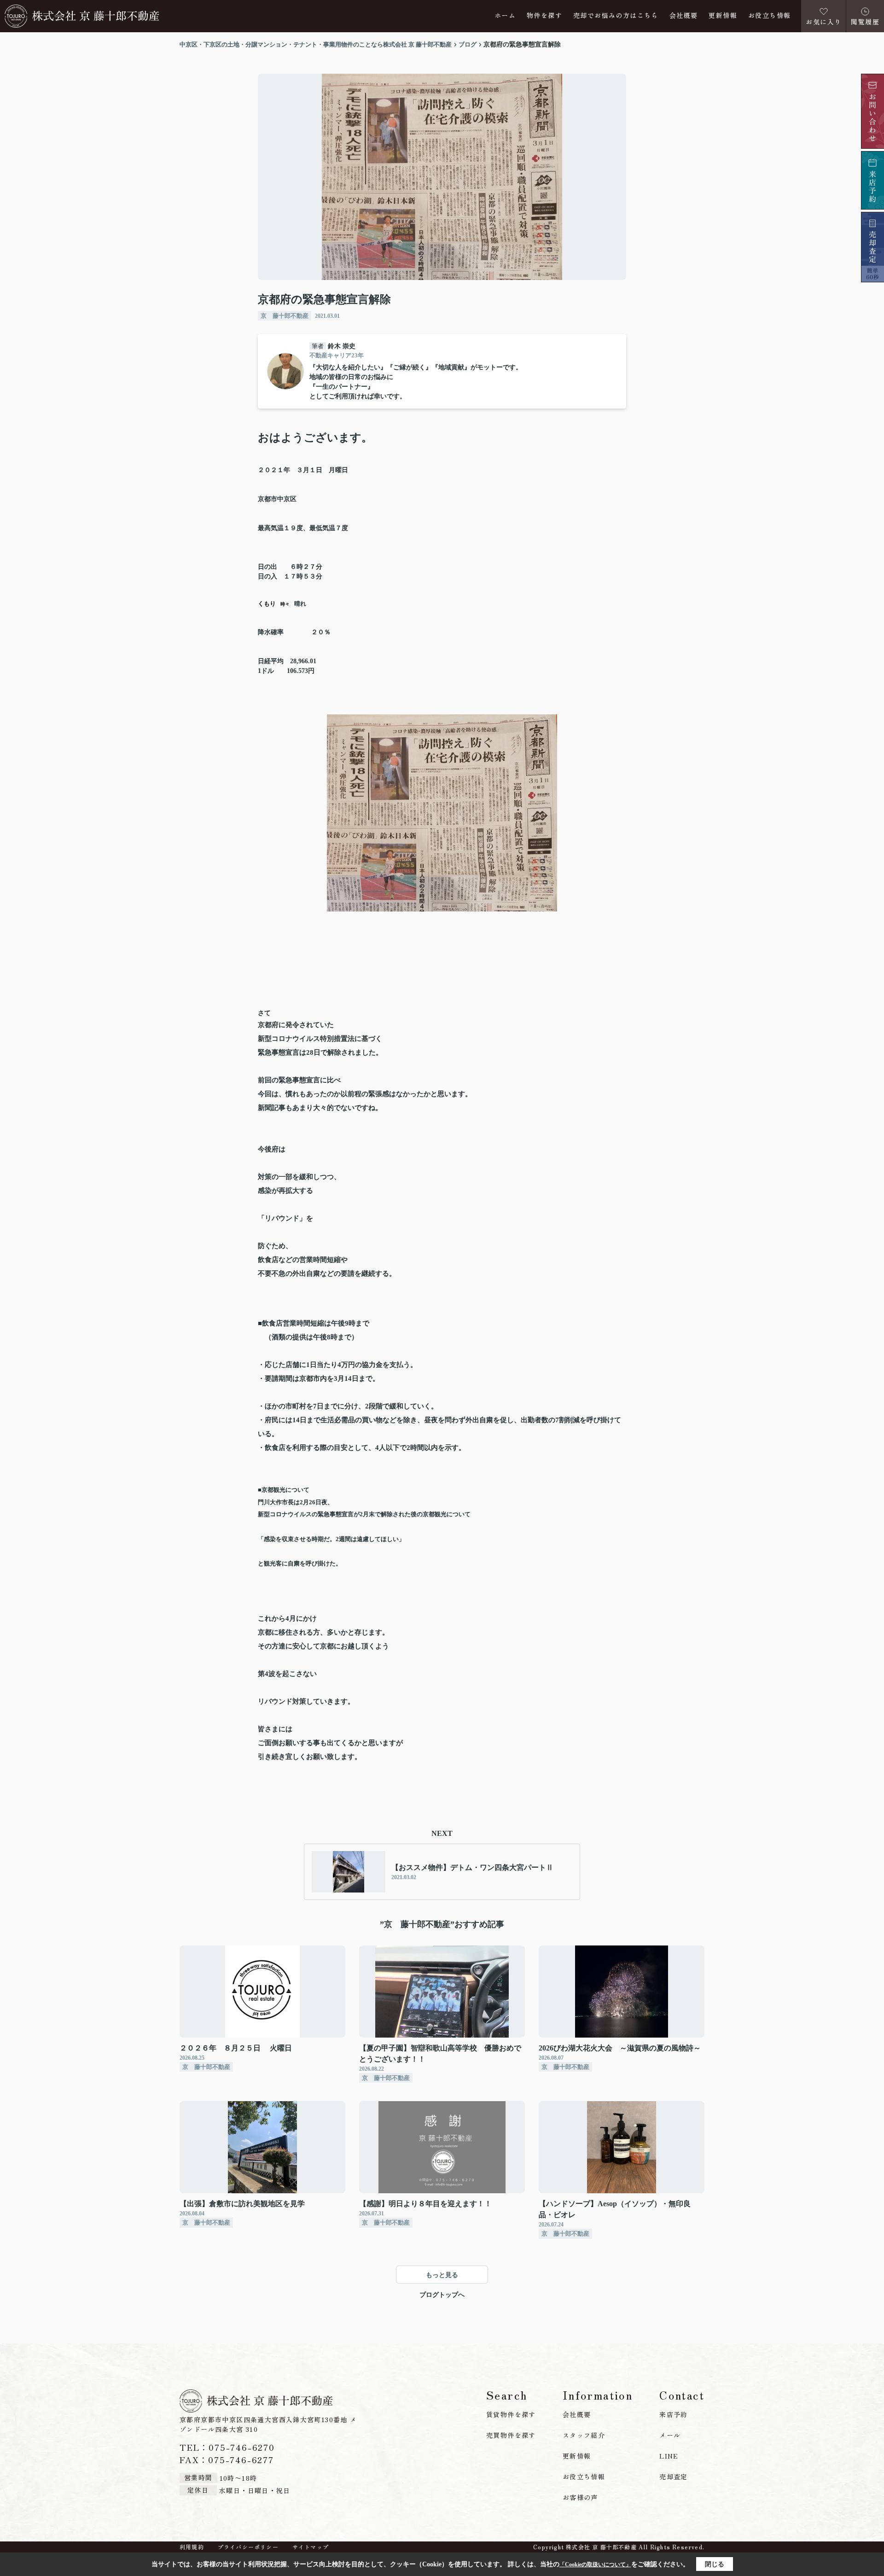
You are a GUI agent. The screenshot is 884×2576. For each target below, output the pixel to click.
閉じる (715, 2564)
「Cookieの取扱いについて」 (595, 2564)
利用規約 (192, 2547)
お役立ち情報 (769, 16)
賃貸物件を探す (511, 2414)
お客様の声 (580, 2497)
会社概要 (684, 16)
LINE (669, 2456)
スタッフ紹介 (584, 2435)
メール (670, 2435)
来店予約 (674, 2414)
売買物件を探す (511, 2435)
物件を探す (544, 16)
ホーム (505, 16)
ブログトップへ (442, 2295)
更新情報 (723, 16)
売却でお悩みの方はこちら (616, 16)
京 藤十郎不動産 (285, 316)
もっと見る (442, 2275)
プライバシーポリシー (248, 2547)
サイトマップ (311, 2547)
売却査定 (674, 2477)
